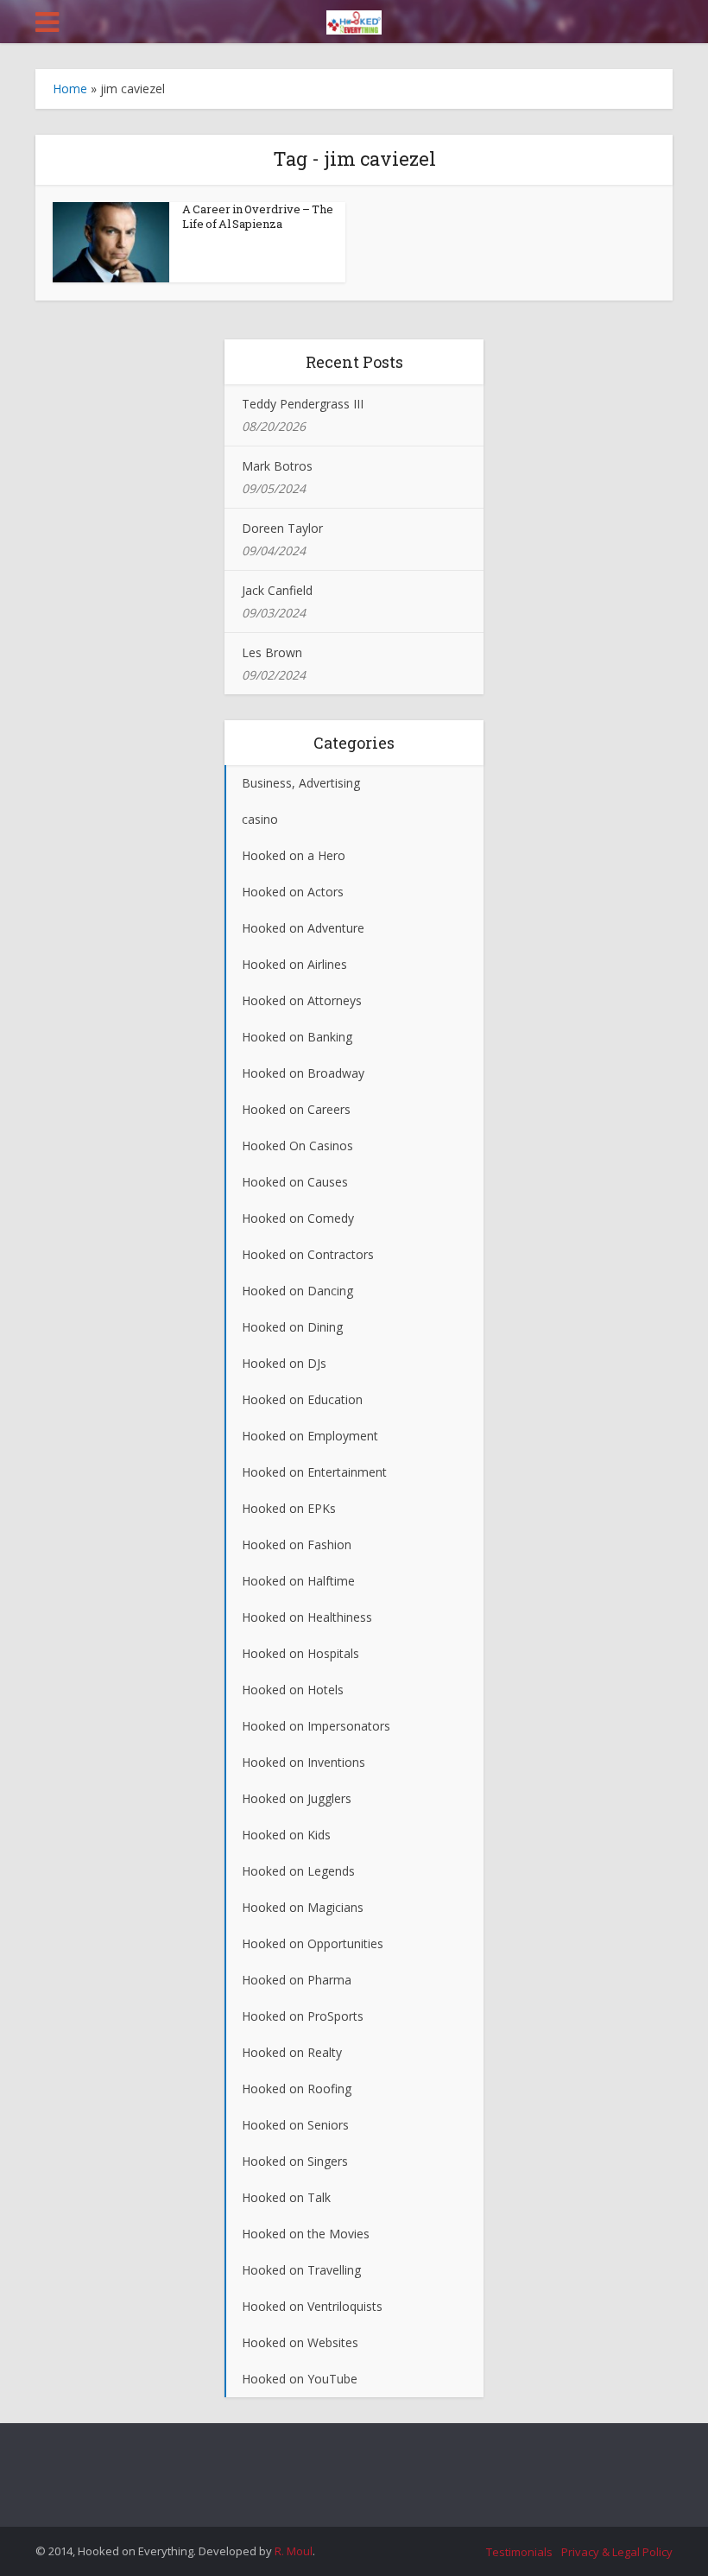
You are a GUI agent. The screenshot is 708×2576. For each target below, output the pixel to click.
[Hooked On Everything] (354, 19)
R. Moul (294, 2551)
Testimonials (519, 2552)
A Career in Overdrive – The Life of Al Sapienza (258, 216)
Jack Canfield (277, 590)
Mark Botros (277, 466)
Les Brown (272, 652)
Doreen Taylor (282, 528)
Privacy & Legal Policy (617, 2552)
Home (70, 89)
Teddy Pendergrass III (303, 404)
